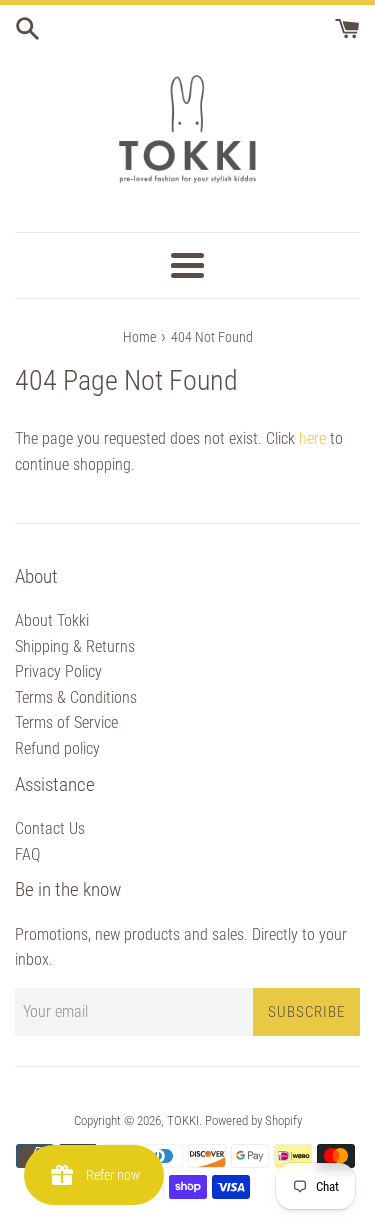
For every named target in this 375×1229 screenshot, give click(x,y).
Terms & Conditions (76, 697)
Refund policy (57, 748)
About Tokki (52, 620)
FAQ (27, 854)
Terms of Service (66, 722)
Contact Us (50, 828)
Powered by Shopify (253, 1120)
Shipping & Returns (75, 646)
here (312, 438)
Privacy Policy (58, 671)
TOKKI (183, 1120)
